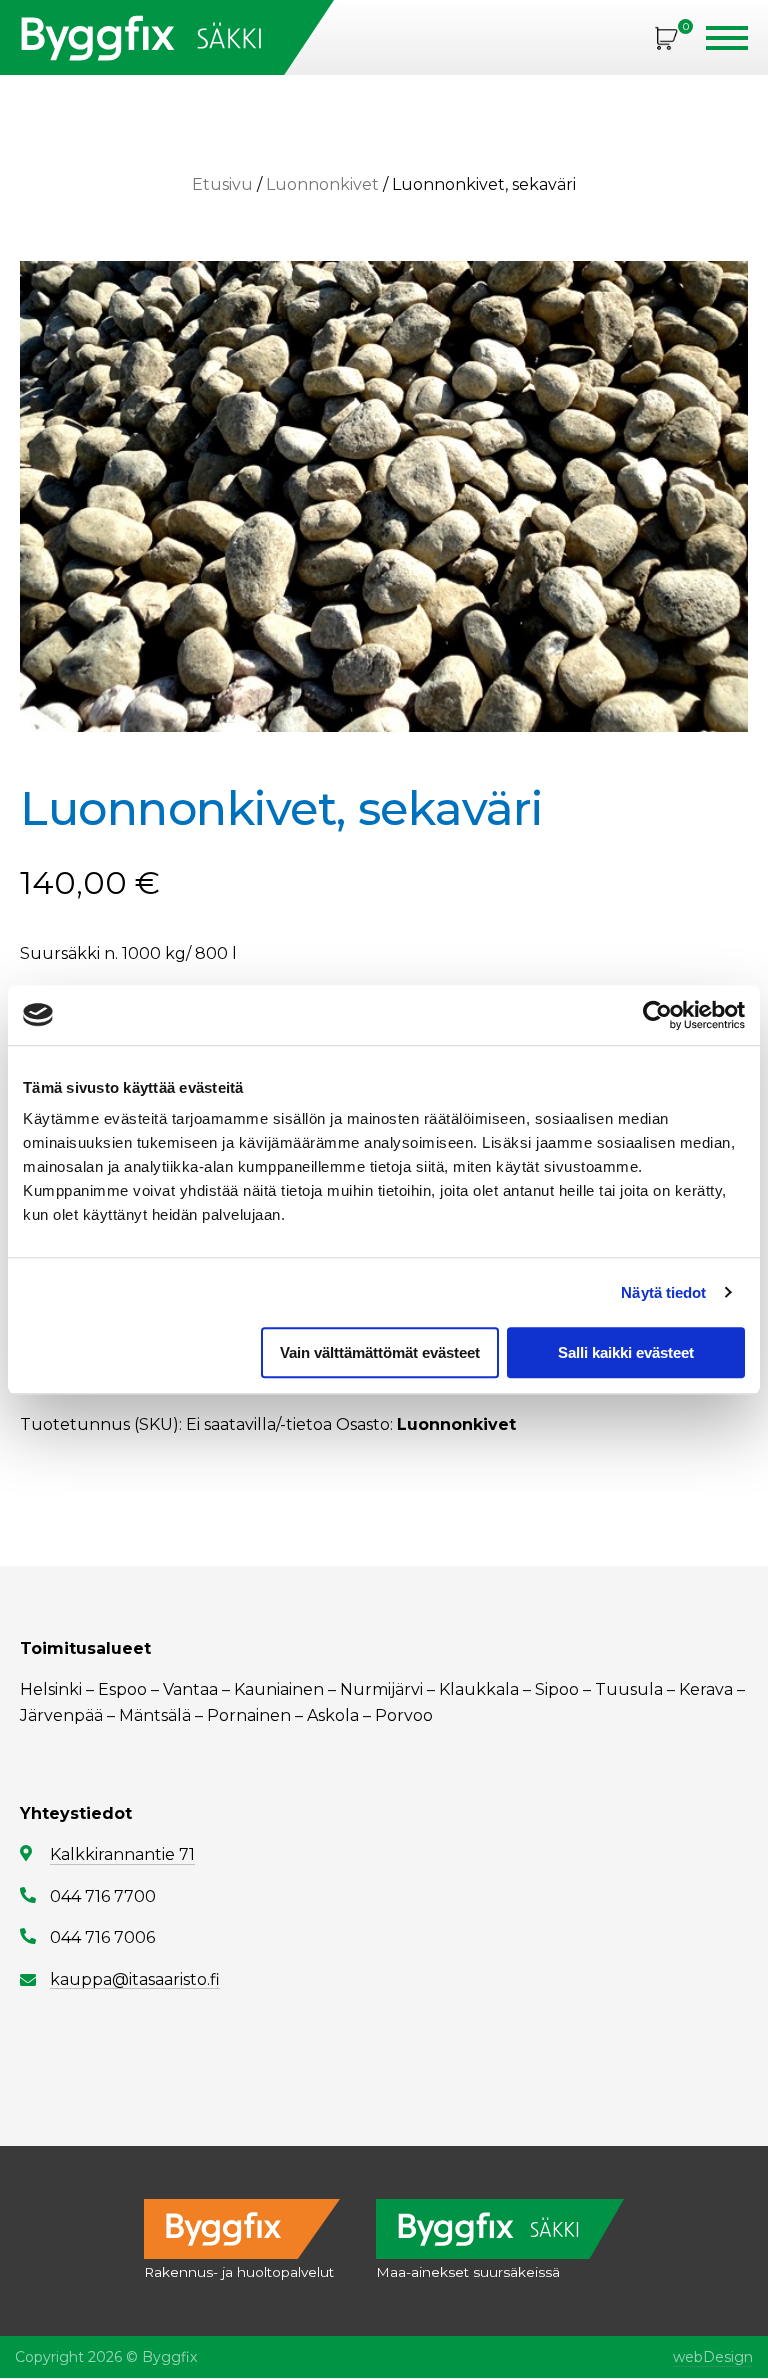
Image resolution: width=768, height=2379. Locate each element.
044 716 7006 (102, 1937)
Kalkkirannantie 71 (122, 1854)
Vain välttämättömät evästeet (380, 1352)
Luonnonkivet (322, 184)
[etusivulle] (167, 37)
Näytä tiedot (663, 1292)
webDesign (713, 2357)
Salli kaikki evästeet (626, 1352)
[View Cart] (666, 37)
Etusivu (222, 184)
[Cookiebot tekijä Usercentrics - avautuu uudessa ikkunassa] (657, 1015)
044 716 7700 (103, 1896)
